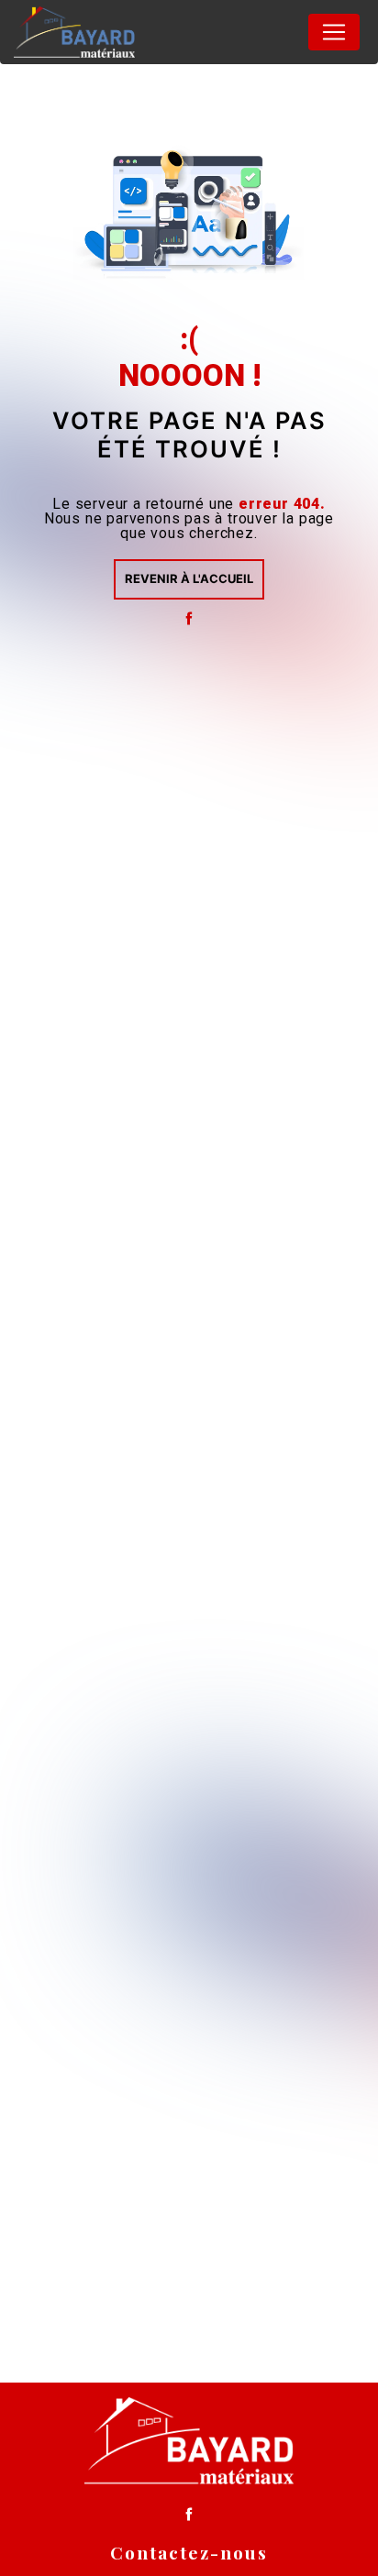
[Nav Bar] (334, 32)
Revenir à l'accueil (189, 578)
